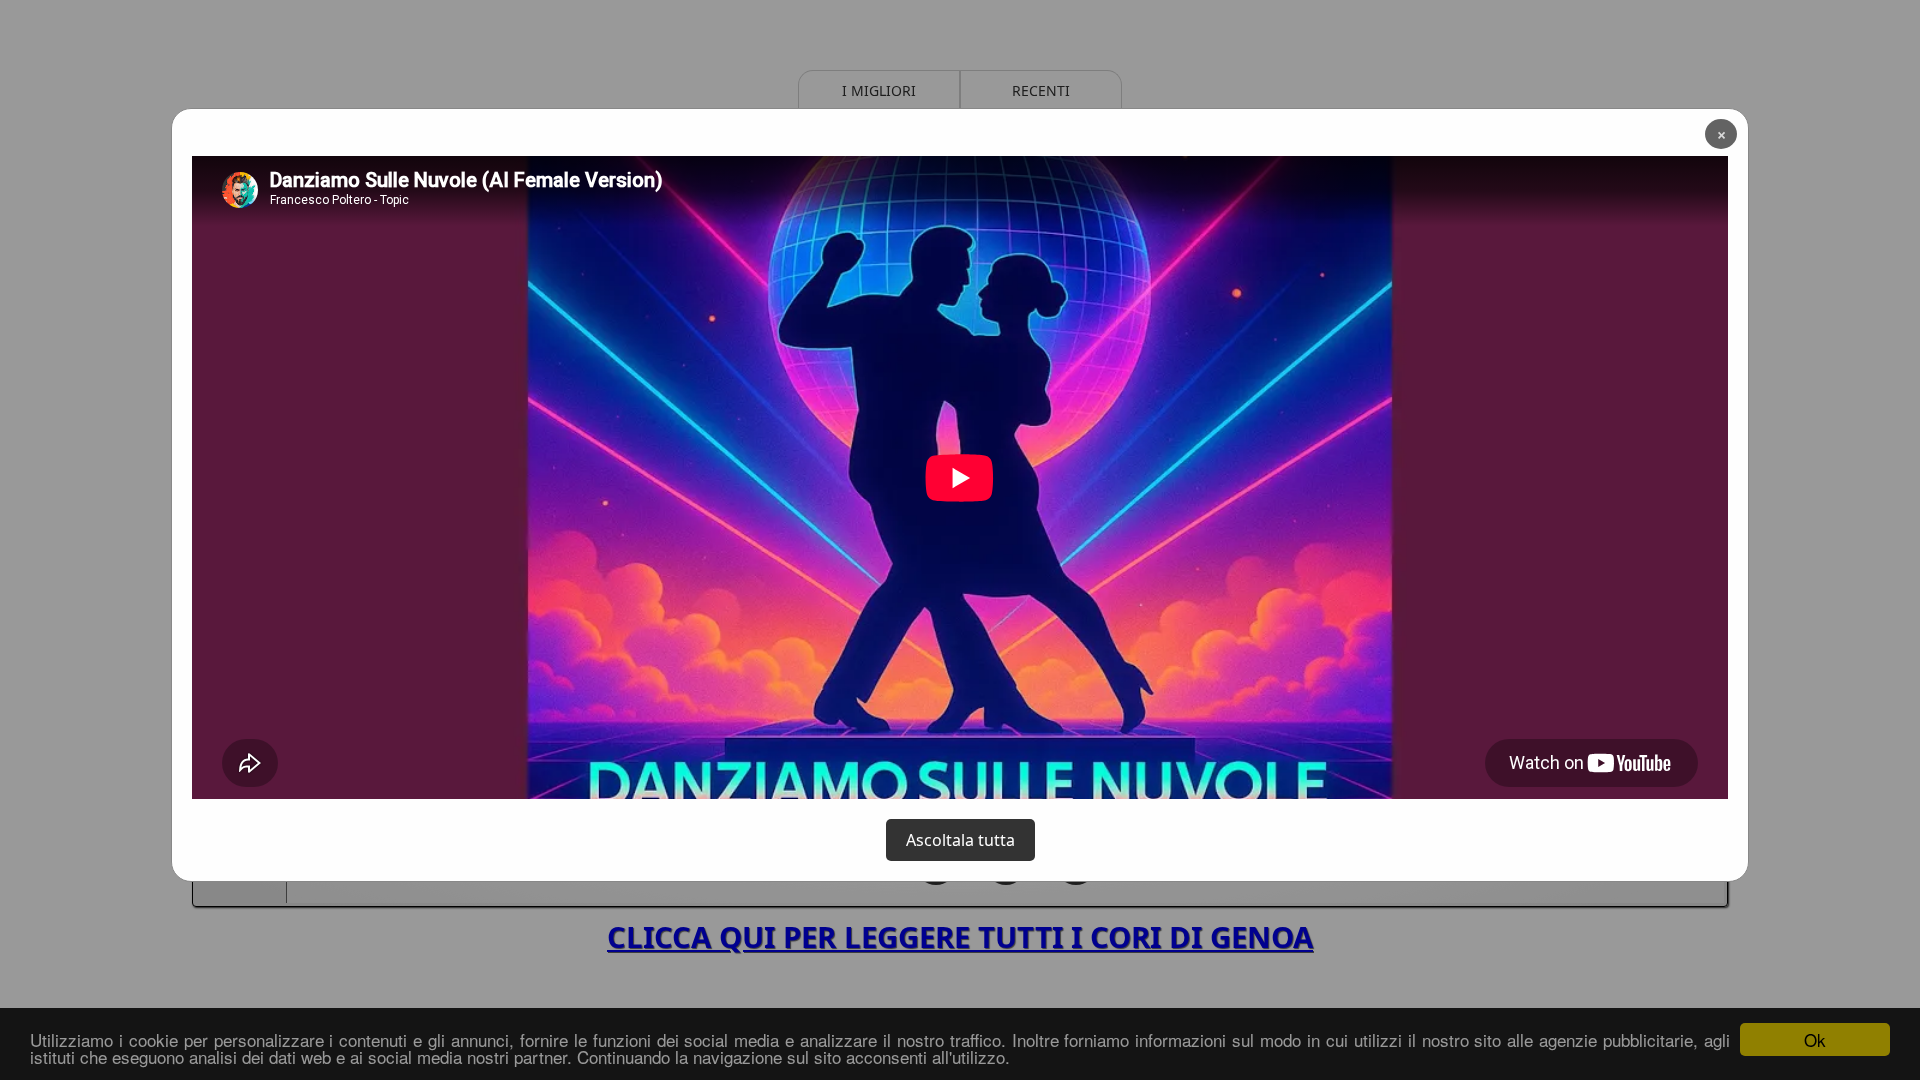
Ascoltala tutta (960, 840)
